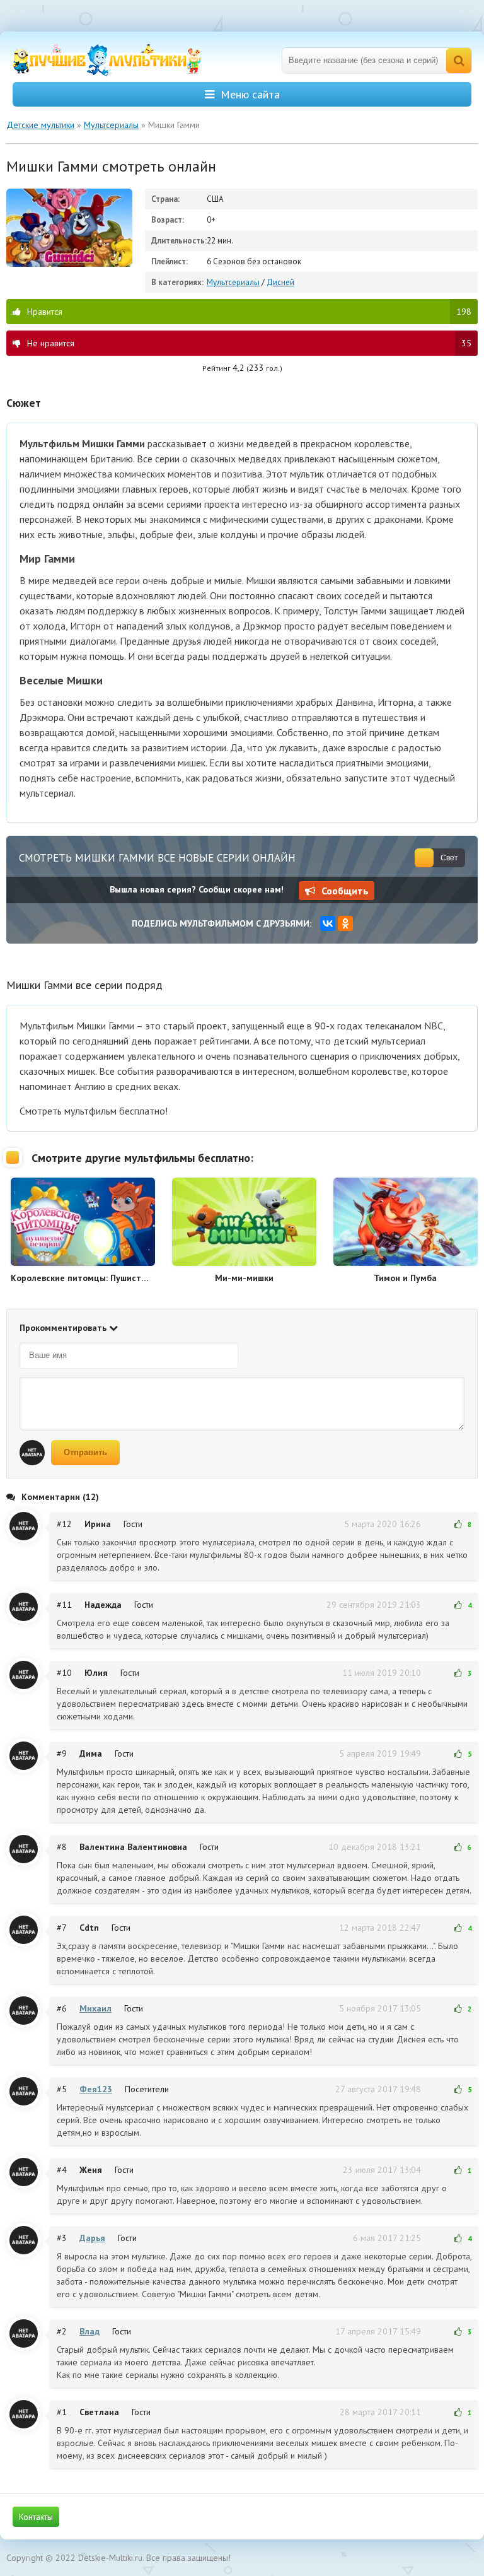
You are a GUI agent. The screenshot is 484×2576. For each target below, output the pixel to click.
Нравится (249, 312)
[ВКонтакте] (328, 923)
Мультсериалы (233, 282)
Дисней (280, 282)
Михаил (95, 2008)
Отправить (85, 1452)
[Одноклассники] (345, 923)
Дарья (92, 2238)
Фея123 (96, 2089)
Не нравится (249, 343)
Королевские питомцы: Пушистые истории (83, 1278)
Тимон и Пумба (405, 1278)
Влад (89, 2331)
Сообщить (345, 891)
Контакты (36, 2517)
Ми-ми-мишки (244, 1278)
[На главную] (107, 60)
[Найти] (459, 61)
